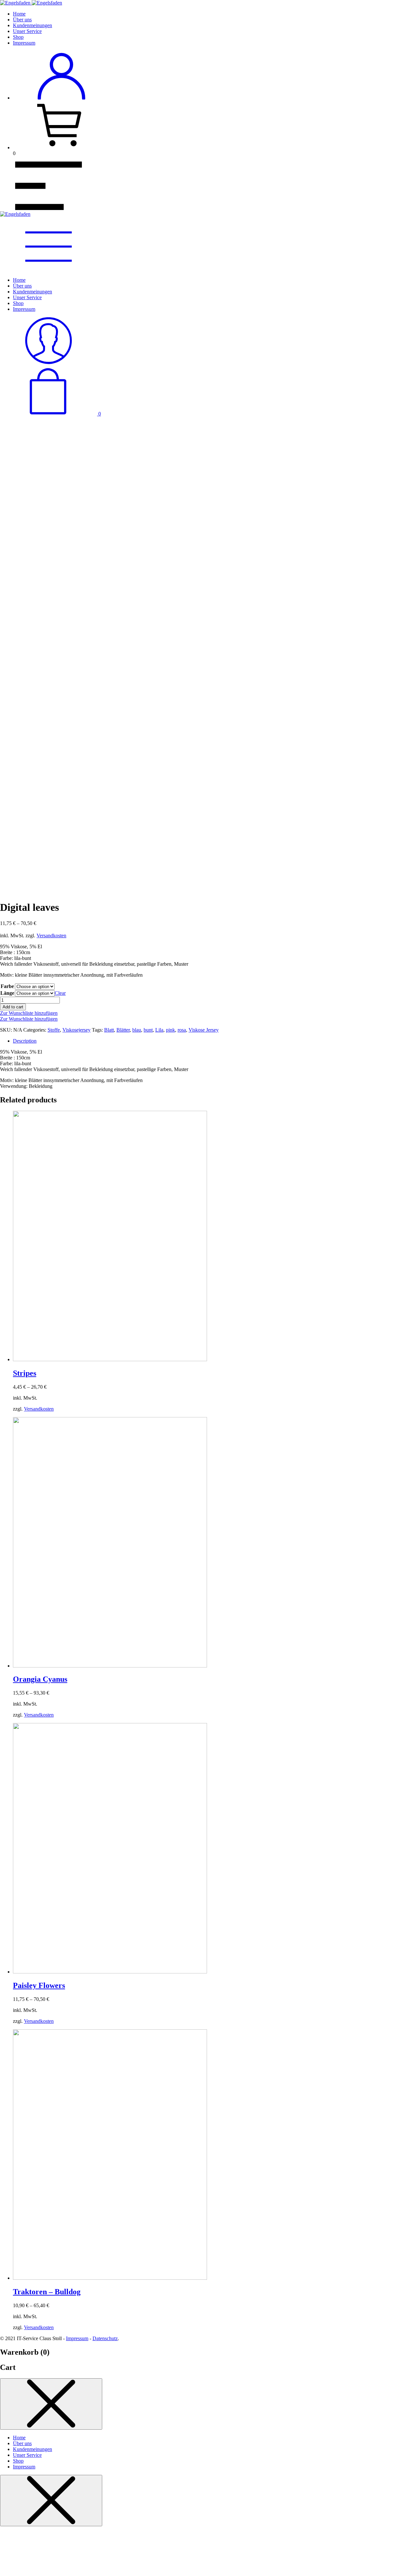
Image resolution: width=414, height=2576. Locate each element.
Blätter (123, 1030)
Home (19, 14)
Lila (159, 1030)
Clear (60, 993)
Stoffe (54, 1030)
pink (170, 1030)
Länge (7, 993)
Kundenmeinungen (33, 25)
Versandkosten (51, 936)
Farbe (7, 986)
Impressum (24, 43)
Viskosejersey (76, 1030)
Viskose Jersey (204, 1030)
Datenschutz (105, 2338)
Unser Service (27, 31)
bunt (148, 1030)
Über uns (22, 20)
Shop (18, 37)
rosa (182, 1030)
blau (137, 1030)
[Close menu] (51, 2404)
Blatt (109, 1030)
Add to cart (13, 1007)
